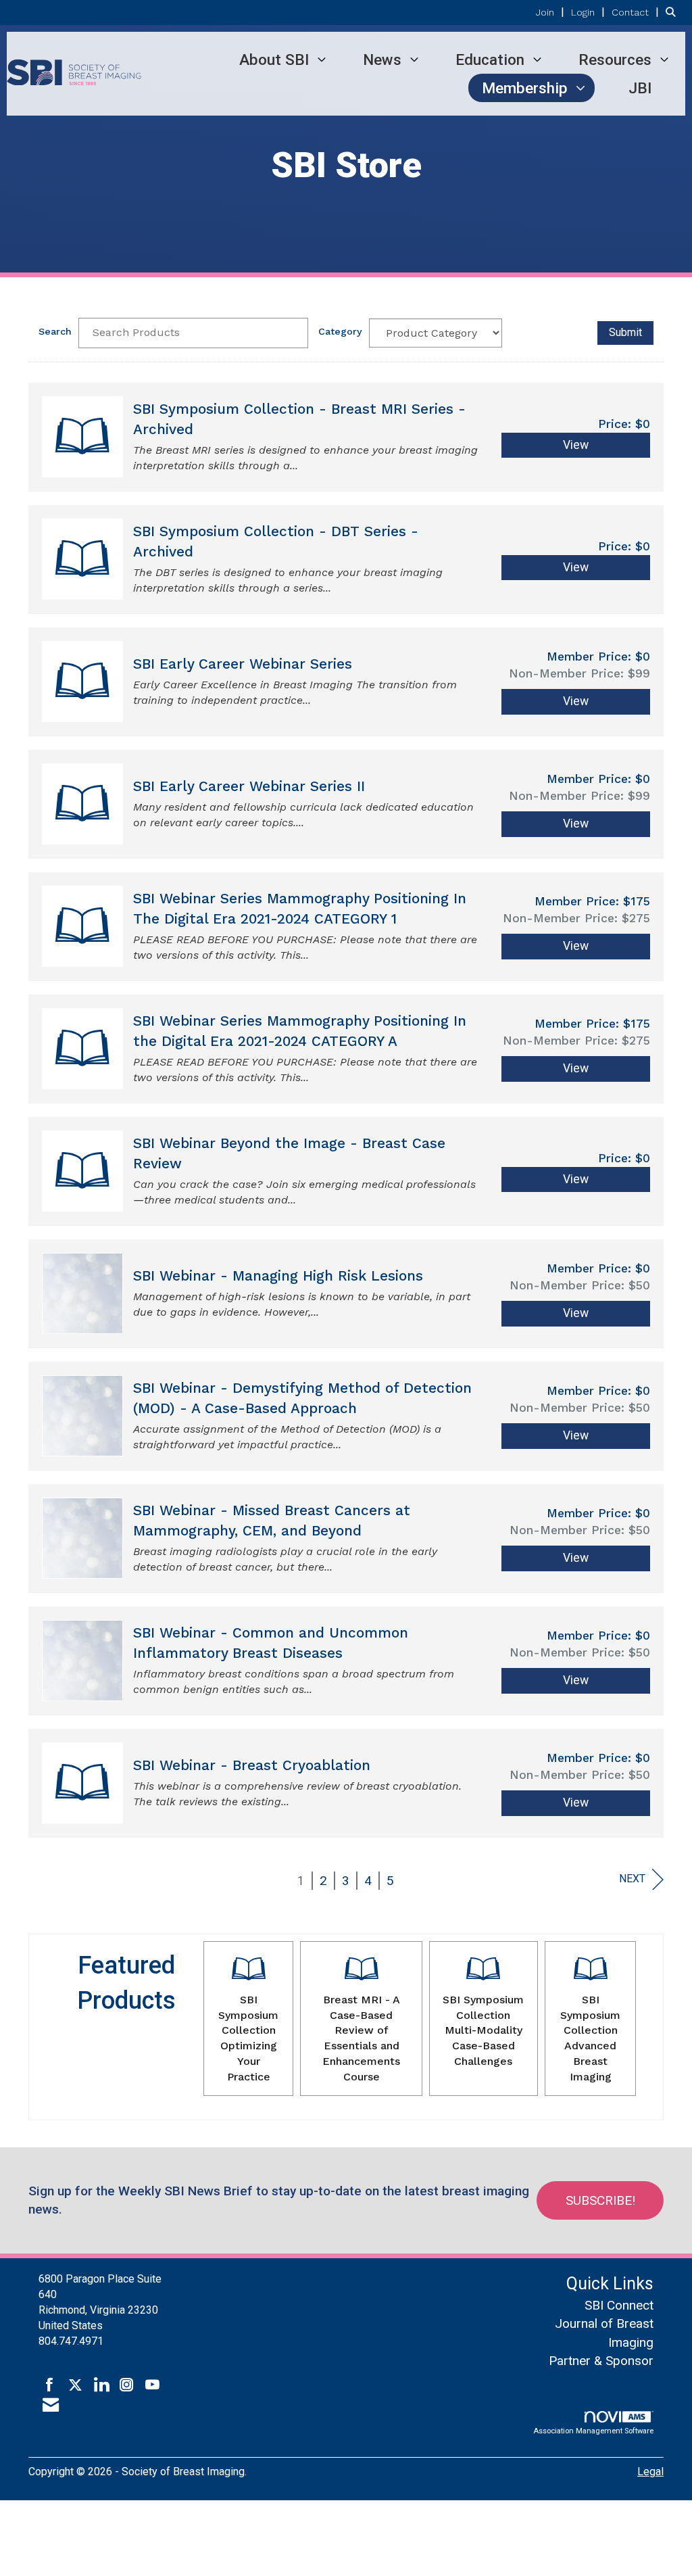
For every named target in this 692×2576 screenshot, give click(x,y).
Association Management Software (593, 2431)
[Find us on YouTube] (152, 2385)
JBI (640, 88)
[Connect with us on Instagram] (127, 2385)
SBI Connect (619, 2305)
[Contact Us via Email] (51, 2406)
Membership (525, 88)
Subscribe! (600, 2200)
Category (340, 331)
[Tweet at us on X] (75, 2385)
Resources (615, 59)
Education (490, 59)
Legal (650, 2472)
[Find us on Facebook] (50, 2385)
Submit (625, 332)
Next (632, 1879)
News (382, 59)
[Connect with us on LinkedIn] (101, 2385)
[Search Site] (674, 12)
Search (55, 331)
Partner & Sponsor (601, 2361)
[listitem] (552, 12)
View (576, 445)
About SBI (274, 59)
